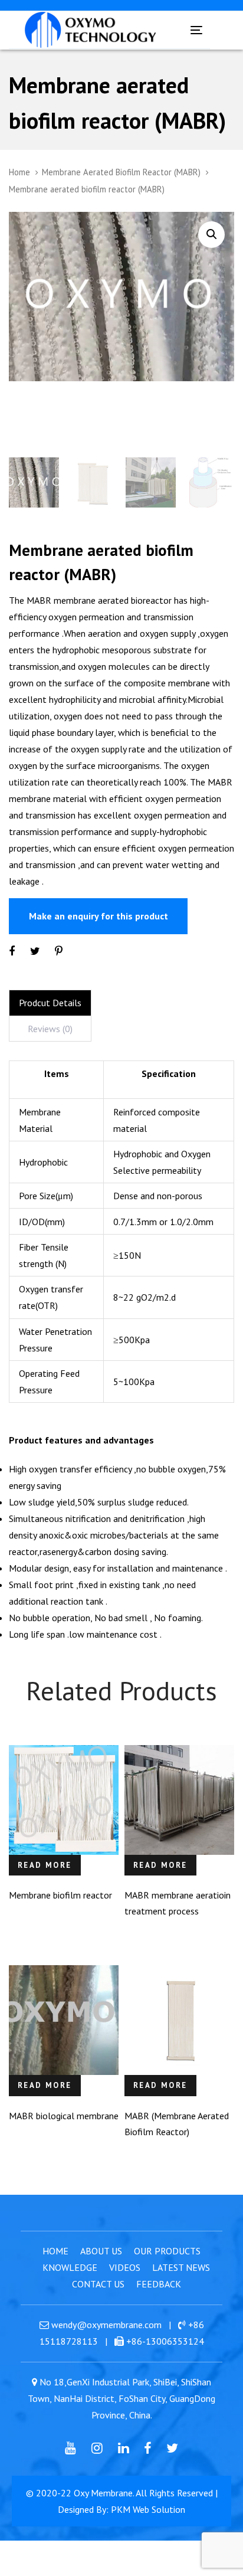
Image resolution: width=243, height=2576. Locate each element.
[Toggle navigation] (174, 30)
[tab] (50, 1003)
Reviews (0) (50, 1029)
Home (19, 172)
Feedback (159, 2284)
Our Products (167, 2251)
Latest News (181, 2267)
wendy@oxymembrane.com (106, 2325)
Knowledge (70, 2267)
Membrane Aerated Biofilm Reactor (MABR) (121, 172)
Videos (125, 2267)
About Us (101, 2251)
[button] (211, 235)
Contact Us (98, 2284)
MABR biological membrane (64, 2116)
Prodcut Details (50, 1003)
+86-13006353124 (165, 2341)
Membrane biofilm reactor (60, 1895)
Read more (45, 1865)
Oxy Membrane (103, 2493)
